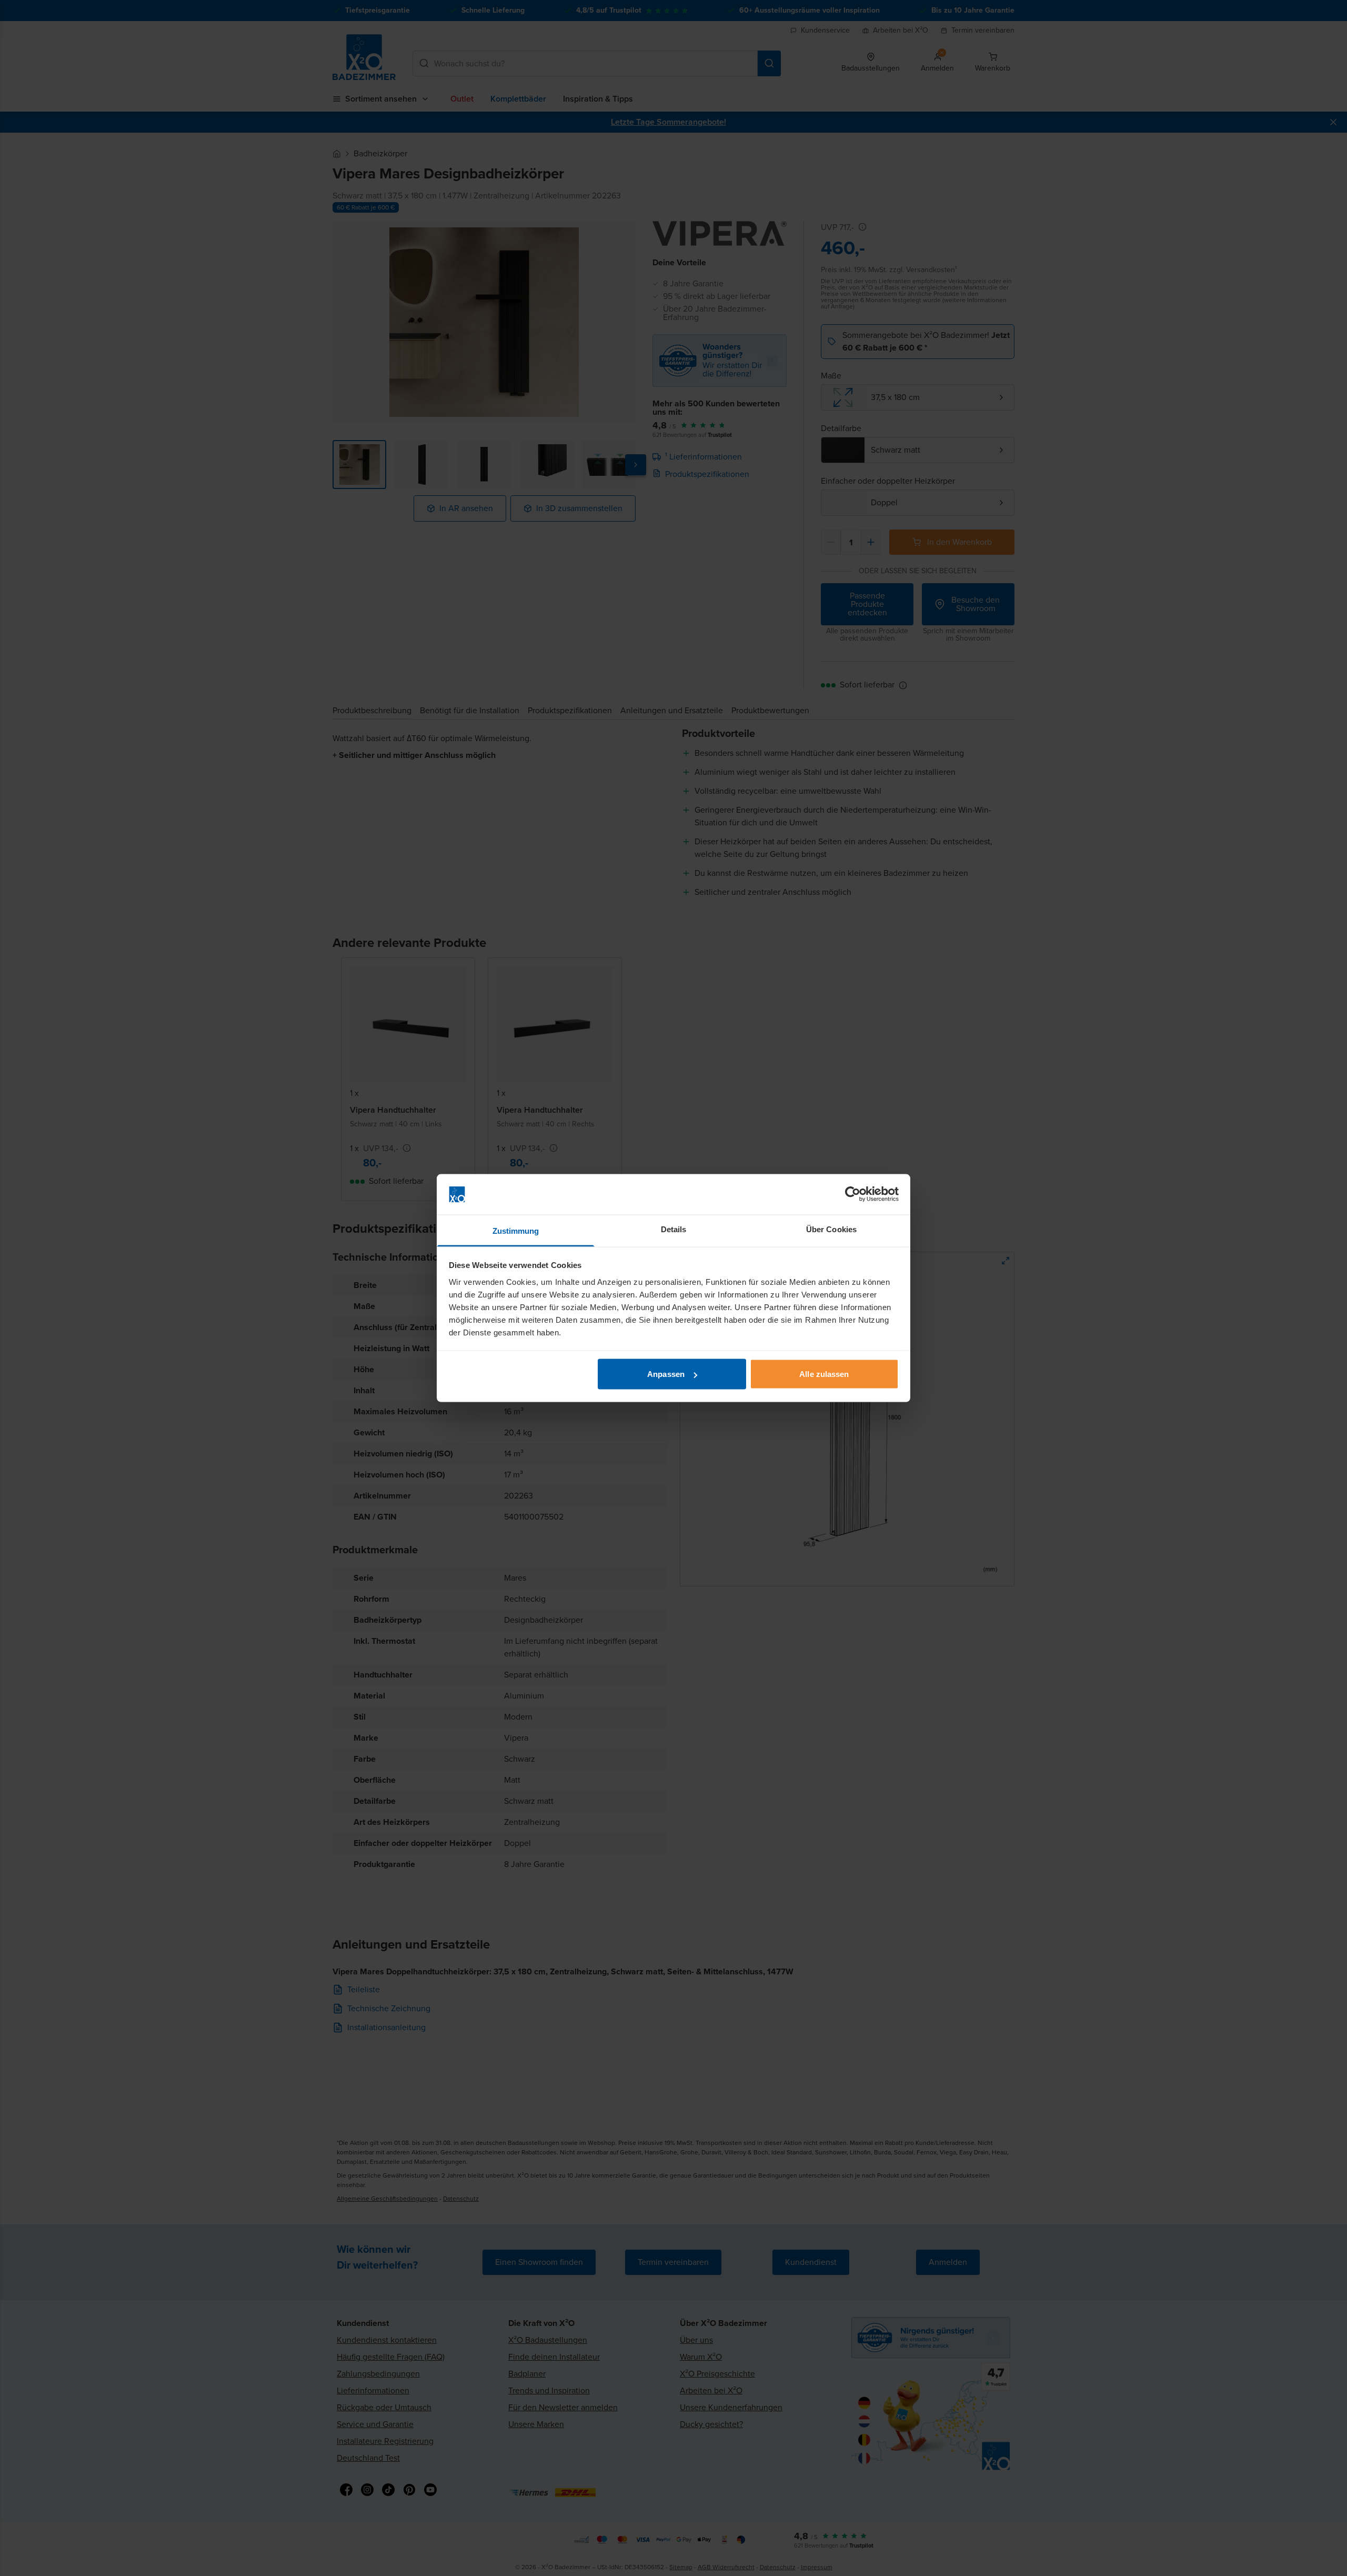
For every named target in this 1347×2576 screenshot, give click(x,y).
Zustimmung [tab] (516, 1230)
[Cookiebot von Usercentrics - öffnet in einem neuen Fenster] (853, 1194)
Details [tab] (674, 1229)
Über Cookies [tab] (831, 1229)
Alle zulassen (824, 1374)
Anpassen (666, 1374)
